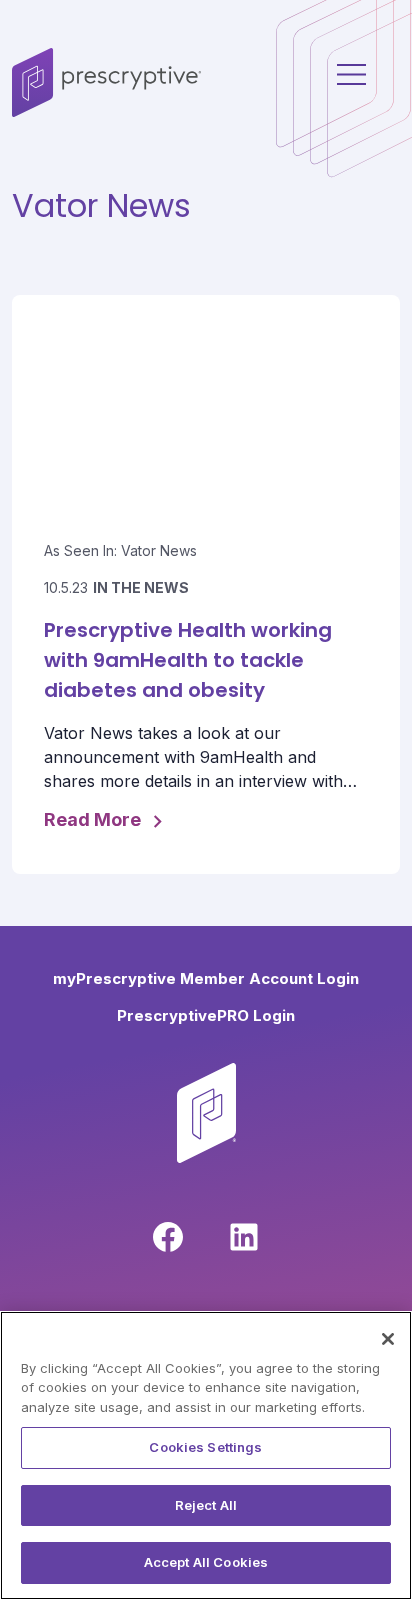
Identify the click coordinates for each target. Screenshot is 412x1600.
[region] (206, 1455)
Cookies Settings (205, 1447)
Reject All (206, 1505)
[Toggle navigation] (24, 121)
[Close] (388, 1339)
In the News (141, 587)
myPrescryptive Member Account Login (206, 978)
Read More (94, 820)
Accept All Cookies (206, 1562)
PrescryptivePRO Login (206, 1015)
